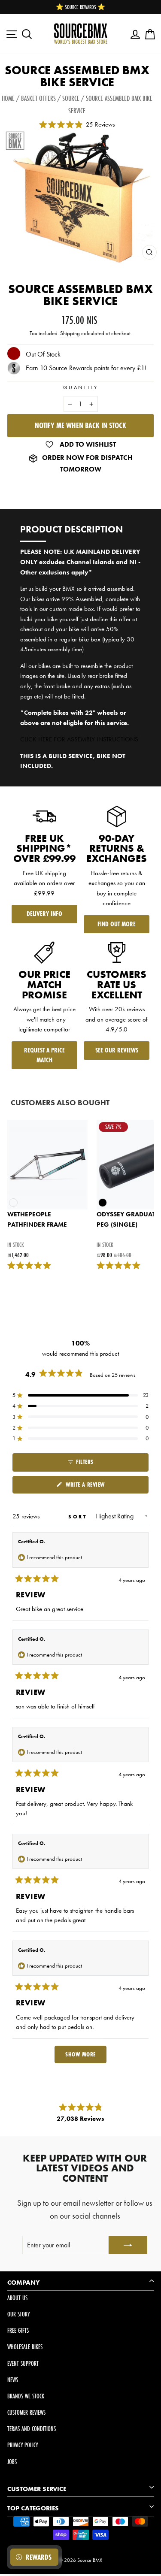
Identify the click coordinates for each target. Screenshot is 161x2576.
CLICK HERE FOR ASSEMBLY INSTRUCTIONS (79, 739)
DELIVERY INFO (44, 914)
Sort (79, 1517)
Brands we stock (26, 2396)
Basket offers (38, 98)
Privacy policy (23, 2445)
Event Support (23, 2363)
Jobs (12, 2462)
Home (8, 98)
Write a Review (96, 1487)
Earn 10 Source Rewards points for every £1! (86, 368)
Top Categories (33, 2508)
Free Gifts (18, 2330)
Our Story (18, 2314)
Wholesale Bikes (25, 2347)
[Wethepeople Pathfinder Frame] (47, 1165)
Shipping (70, 333)
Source (71, 98)
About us (17, 2298)
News (13, 2380)
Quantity (80, 387)
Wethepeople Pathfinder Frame (37, 1219)
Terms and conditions (32, 2429)
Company (24, 2283)
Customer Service (37, 2489)
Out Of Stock (43, 354)
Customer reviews (26, 2412)
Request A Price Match (44, 1055)
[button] (80, 1395)
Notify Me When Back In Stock (80, 425)
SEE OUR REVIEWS (117, 1050)
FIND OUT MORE (117, 924)
